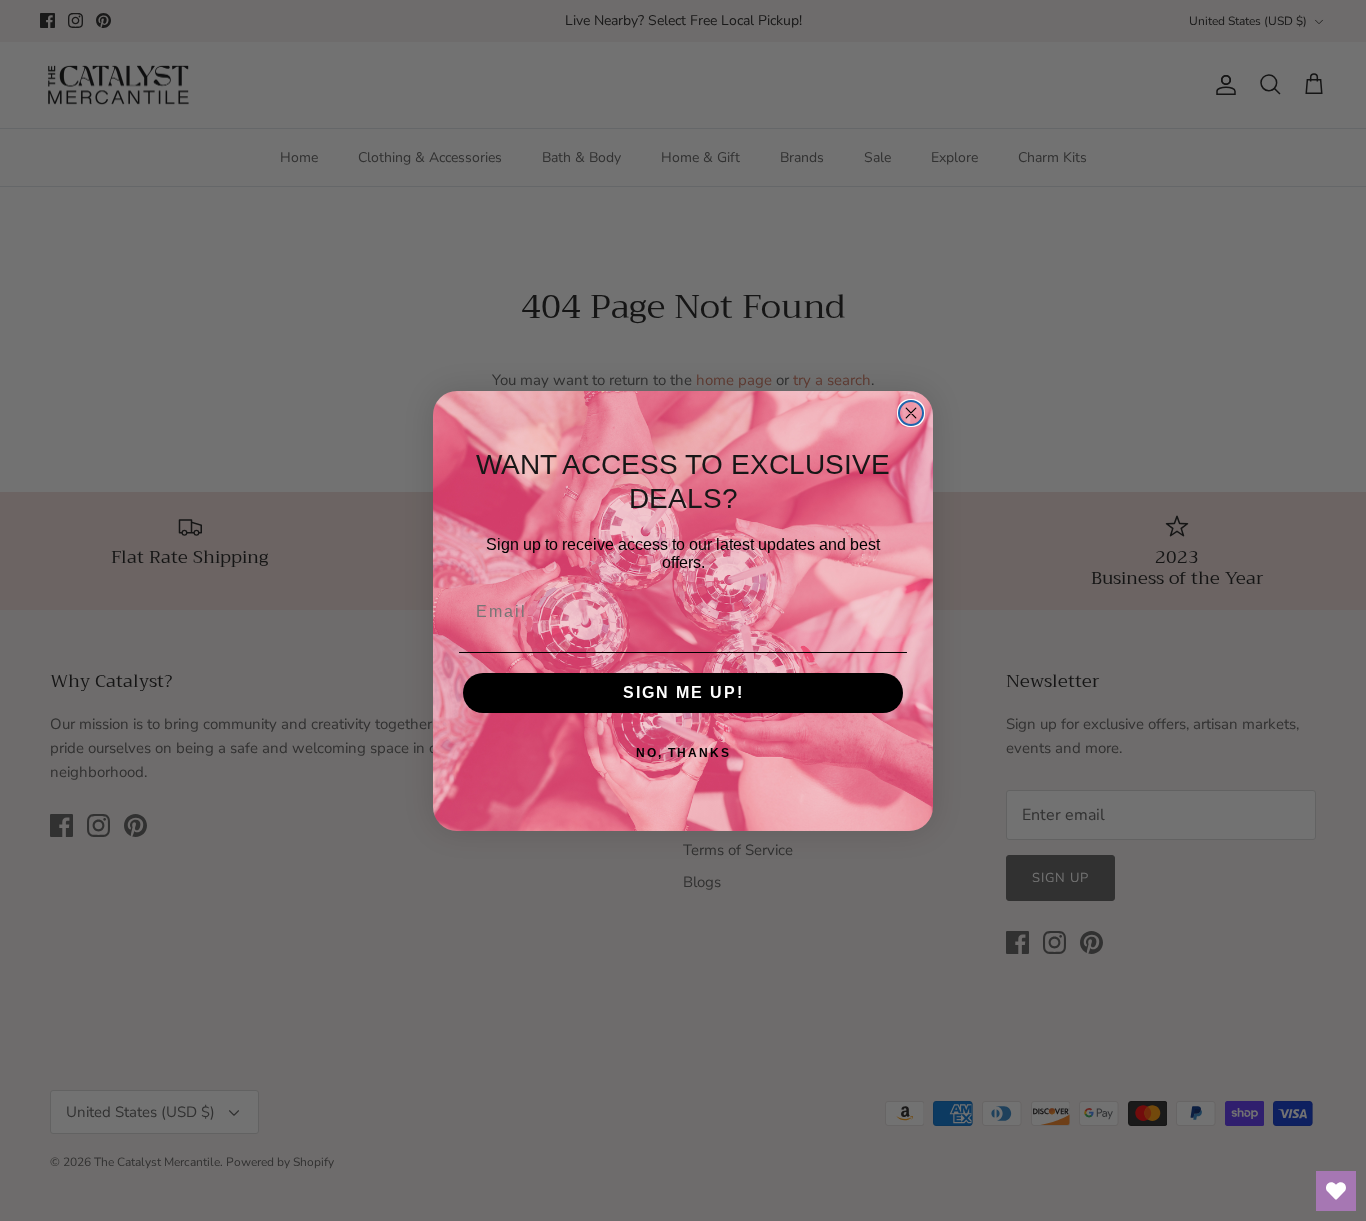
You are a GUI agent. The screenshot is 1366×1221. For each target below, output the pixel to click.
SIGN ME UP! (683, 692)
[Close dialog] (911, 413)
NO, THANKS (683, 753)
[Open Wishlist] (1336, 1191)
